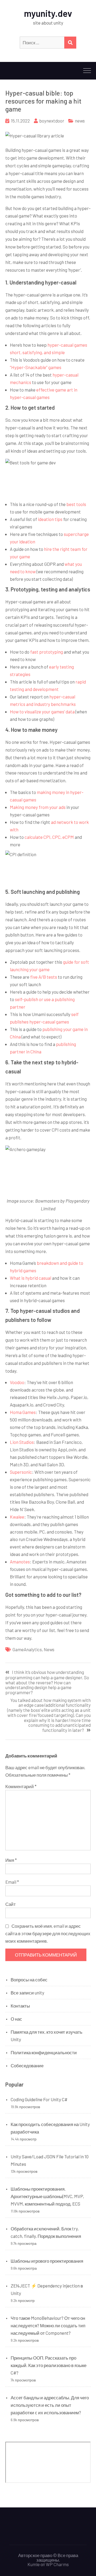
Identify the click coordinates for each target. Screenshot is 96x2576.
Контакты (20, 2006)
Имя (11, 1860)
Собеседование (27, 2065)
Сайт (11, 1904)
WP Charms (57, 2564)
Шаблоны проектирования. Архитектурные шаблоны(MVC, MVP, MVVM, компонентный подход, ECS (47, 2196)
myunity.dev (48, 13)
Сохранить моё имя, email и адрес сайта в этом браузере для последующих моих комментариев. (48, 1933)
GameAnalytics (27, 1649)
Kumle (34, 2564)
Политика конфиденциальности (44, 2052)
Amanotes (20, 1562)
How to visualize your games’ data (42, 712)
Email (12, 1882)
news (80, 121)
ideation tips (50, 519)
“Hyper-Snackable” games (36, 367)
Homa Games (23, 1412)
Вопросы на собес (29, 1980)
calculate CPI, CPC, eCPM (49, 837)
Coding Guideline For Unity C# (39, 2099)
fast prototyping (47, 652)
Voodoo (17, 1382)
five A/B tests (44, 977)
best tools (76, 504)
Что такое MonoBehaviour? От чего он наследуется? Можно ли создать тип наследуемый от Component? (48, 2325)
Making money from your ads (38, 807)
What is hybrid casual (31, 1278)
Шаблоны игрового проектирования (47, 2261)
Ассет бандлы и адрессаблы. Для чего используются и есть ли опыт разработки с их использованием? (50, 2405)
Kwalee (17, 1517)
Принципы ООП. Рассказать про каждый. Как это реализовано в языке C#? (49, 2365)
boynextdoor (52, 121)
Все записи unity (27, 1993)
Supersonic (21, 1472)
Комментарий (21, 1786)
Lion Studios (22, 1442)
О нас (16, 2019)
